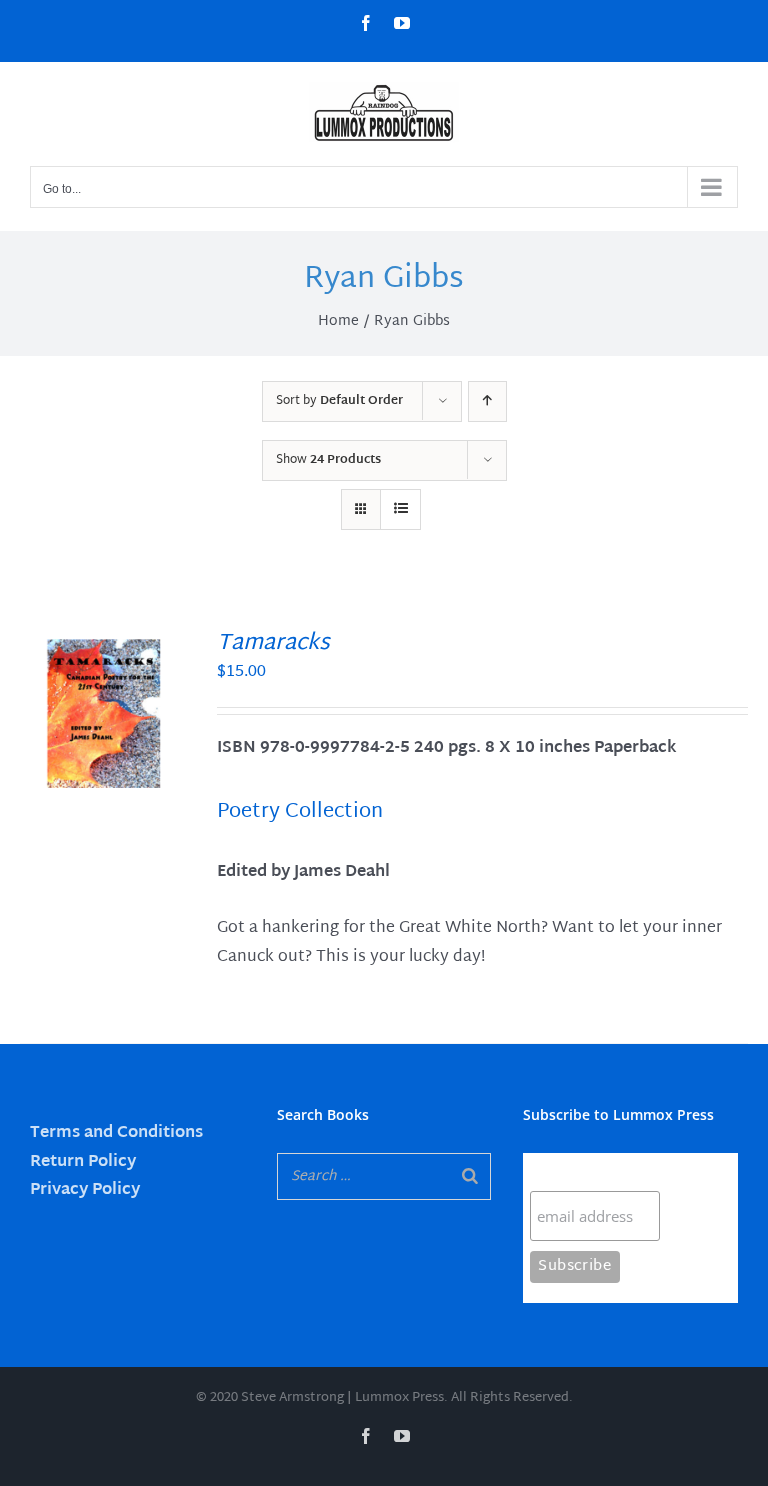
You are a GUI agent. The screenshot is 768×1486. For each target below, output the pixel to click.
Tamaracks (273, 644)
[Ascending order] (487, 401)
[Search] (470, 1176)
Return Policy (83, 1162)
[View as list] (400, 509)
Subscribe (569, 1171)
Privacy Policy (85, 1190)
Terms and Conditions (116, 1133)
